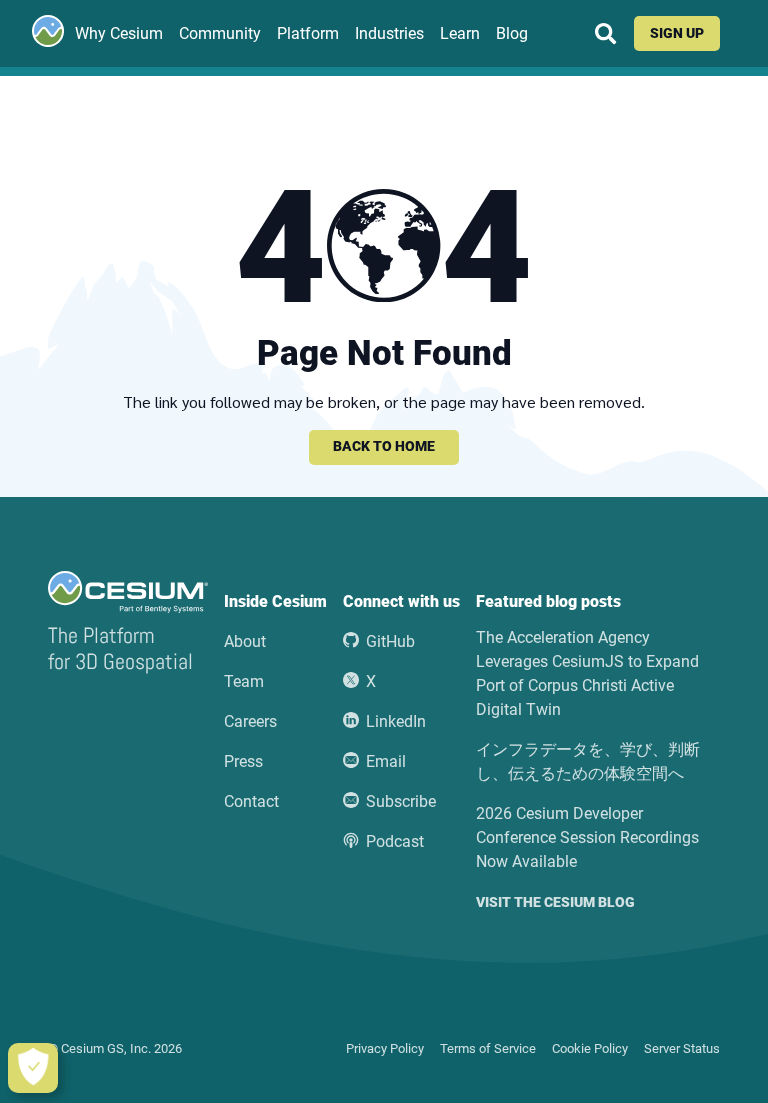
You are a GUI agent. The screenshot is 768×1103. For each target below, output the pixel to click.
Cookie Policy (590, 1048)
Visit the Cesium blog (555, 903)
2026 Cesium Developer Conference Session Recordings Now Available (587, 837)
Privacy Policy (385, 1048)
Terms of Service (488, 1048)
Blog (512, 33)
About (245, 641)
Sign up (677, 33)
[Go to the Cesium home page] (48, 31)
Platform (308, 33)
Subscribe (401, 801)
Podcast (395, 841)
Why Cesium (119, 33)
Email (386, 761)
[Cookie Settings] (33, 1068)
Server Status (682, 1048)
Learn (460, 33)
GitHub (390, 641)
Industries (389, 33)
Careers (250, 721)
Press (243, 761)
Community (220, 33)
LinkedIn (396, 721)
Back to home (384, 446)
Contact (251, 801)
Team (244, 681)
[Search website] (605, 33)
